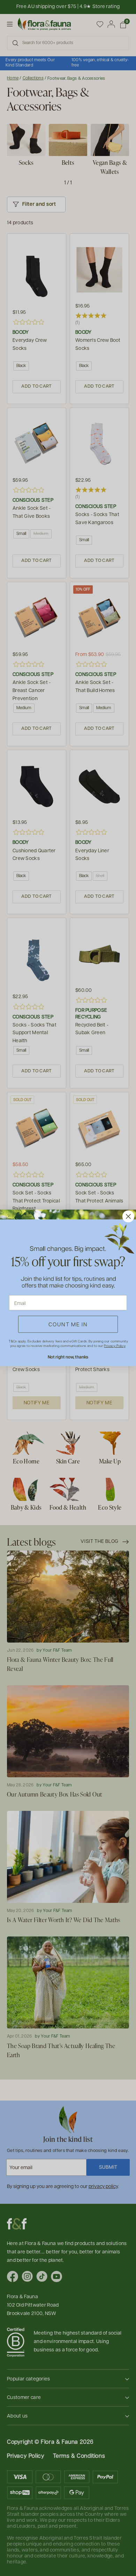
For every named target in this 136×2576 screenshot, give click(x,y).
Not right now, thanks (68, 1357)
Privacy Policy (115, 1346)
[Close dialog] (128, 1216)
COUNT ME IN (68, 1324)
